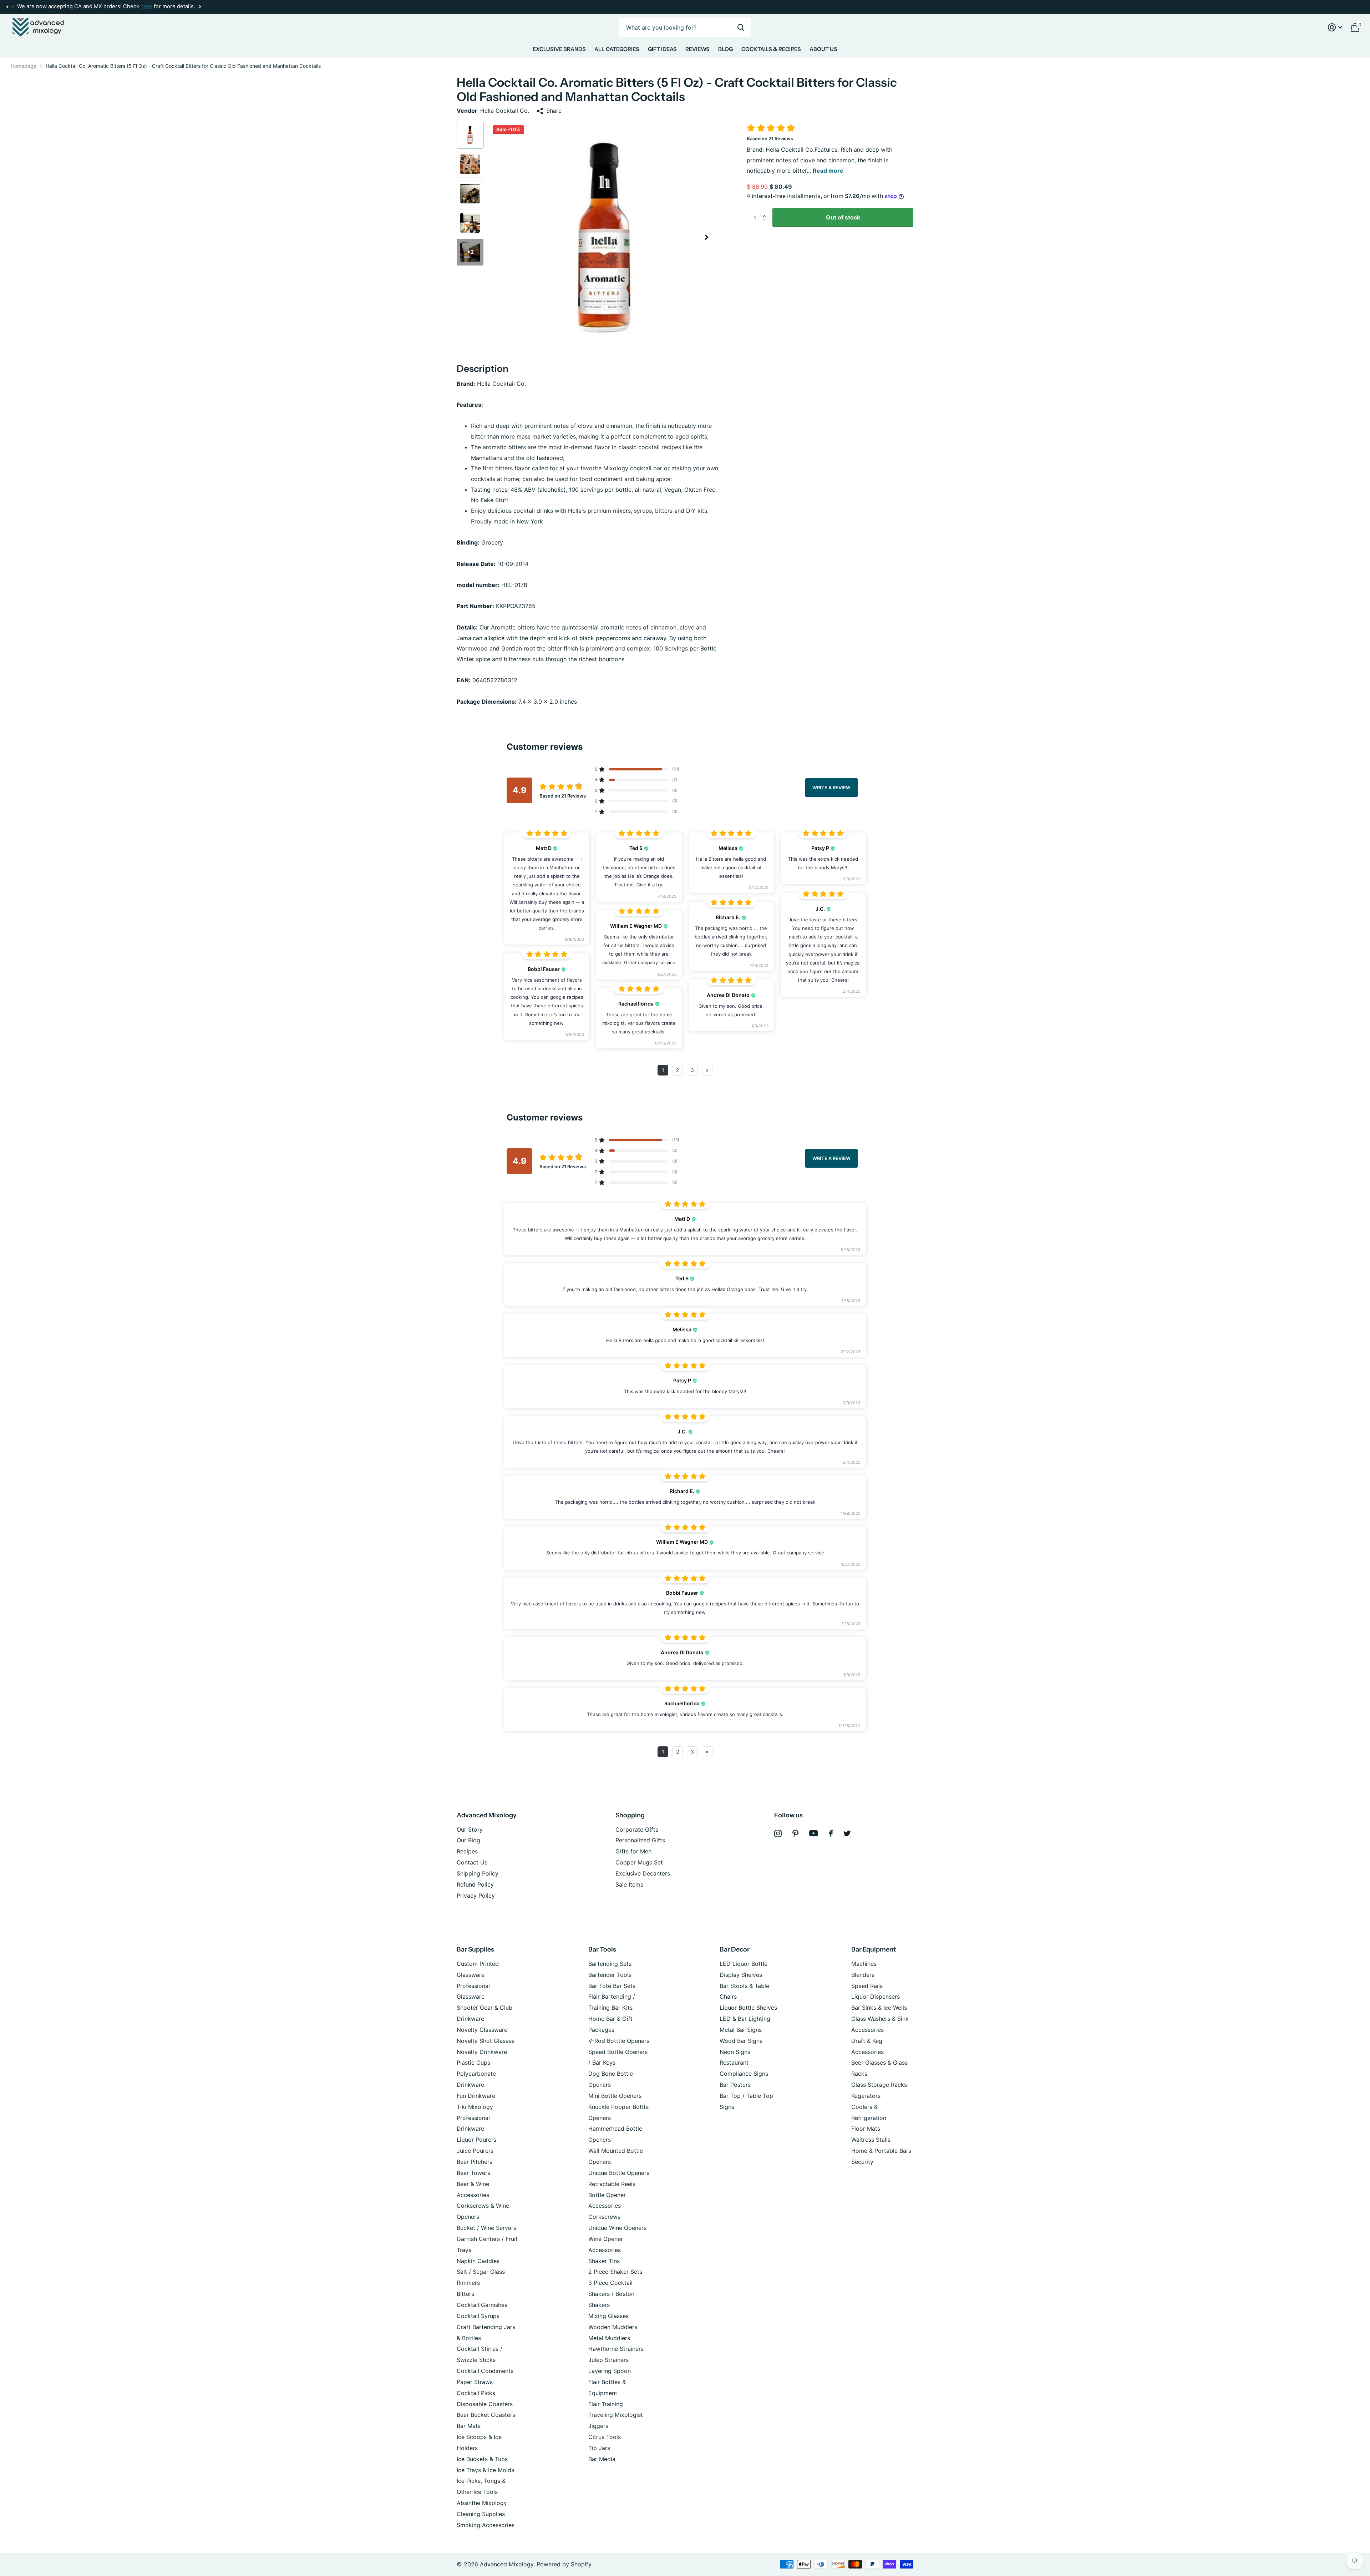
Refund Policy (475, 1884)
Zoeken (741, 27)
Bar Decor (735, 1949)
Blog (725, 49)
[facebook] (831, 1833)
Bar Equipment (874, 1949)
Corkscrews (604, 2217)
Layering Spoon (610, 2371)
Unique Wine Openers (617, 2228)
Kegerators (866, 2096)
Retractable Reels (612, 2184)
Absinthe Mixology (482, 2503)
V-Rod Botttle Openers (619, 2041)
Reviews (697, 49)
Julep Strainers (608, 2360)
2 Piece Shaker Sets (615, 2272)
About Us (823, 49)
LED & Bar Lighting (745, 2019)
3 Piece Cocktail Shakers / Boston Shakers (611, 2294)
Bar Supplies (475, 1949)
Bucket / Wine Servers (486, 2228)
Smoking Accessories (486, 2525)
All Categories (617, 49)
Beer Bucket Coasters (486, 2415)
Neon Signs (735, 2052)
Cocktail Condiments (485, 2371)
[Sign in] (1335, 27)
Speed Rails (867, 1986)
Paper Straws (475, 2382)
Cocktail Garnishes (482, 2305)
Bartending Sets (610, 1964)
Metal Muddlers (609, 2338)
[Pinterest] (795, 1834)
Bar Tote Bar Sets (612, 1986)
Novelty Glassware (482, 2030)
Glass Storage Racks (879, 2085)
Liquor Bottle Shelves (748, 2008)
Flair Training (606, 2404)
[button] (7, 7)
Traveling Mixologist (616, 2415)
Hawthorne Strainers (616, 2349)
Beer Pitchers (475, 2162)
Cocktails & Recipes (771, 49)
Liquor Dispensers (876, 1996)
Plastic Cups (473, 2063)
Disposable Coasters (485, 2404)
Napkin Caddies (478, 2261)
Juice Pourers (475, 2151)
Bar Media (602, 2459)
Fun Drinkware (476, 2096)
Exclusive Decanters (643, 1873)
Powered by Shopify (564, 2564)
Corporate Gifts (637, 1829)
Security (862, 2162)
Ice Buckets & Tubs (482, 2459)
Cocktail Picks (476, 2393)
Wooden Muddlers (613, 2327)
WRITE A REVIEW (831, 787)
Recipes (467, 1851)
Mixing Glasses (608, 2316)
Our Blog (468, 1840)
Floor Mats (866, 2129)
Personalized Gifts (640, 1840)
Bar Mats (469, 2426)
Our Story (470, 1829)
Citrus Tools (605, 2437)
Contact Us (472, 1862)
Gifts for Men (633, 1851)
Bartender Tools (610, 1975)
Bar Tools (602, 1949)
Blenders (863, 1975)
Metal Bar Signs (741, 2030)
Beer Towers (473, 2173)
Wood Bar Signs (741, 2041)
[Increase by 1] (766, 211)
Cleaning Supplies (481, 2514)
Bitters (465, 2294)
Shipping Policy (478, 1873)
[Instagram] (778, 1834)
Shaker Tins (604, 2261)
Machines (864, 1964)
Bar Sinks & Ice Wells (879, 2008)
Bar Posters (735, 2085)
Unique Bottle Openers (619, 2173)
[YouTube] (814, 1833)
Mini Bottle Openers (615, 2096)
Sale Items (629, 1884)
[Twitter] (847, 1833)
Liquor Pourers (476, 2140)
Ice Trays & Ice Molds (485, 2470)
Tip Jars (599, 2448)
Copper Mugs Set (639, 1862)
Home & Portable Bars (881, 2151)
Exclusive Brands (559, 49)
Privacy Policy (476, 1896)
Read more (828, 171)
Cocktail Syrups (478, 2316)
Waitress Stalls (871, 2140)
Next (147, 7)
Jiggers (598, 2426)
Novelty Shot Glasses (486, 2041)
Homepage (24, 66)
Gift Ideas (662, 49)
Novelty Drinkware (482, 2052)
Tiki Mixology (475, 2107)
